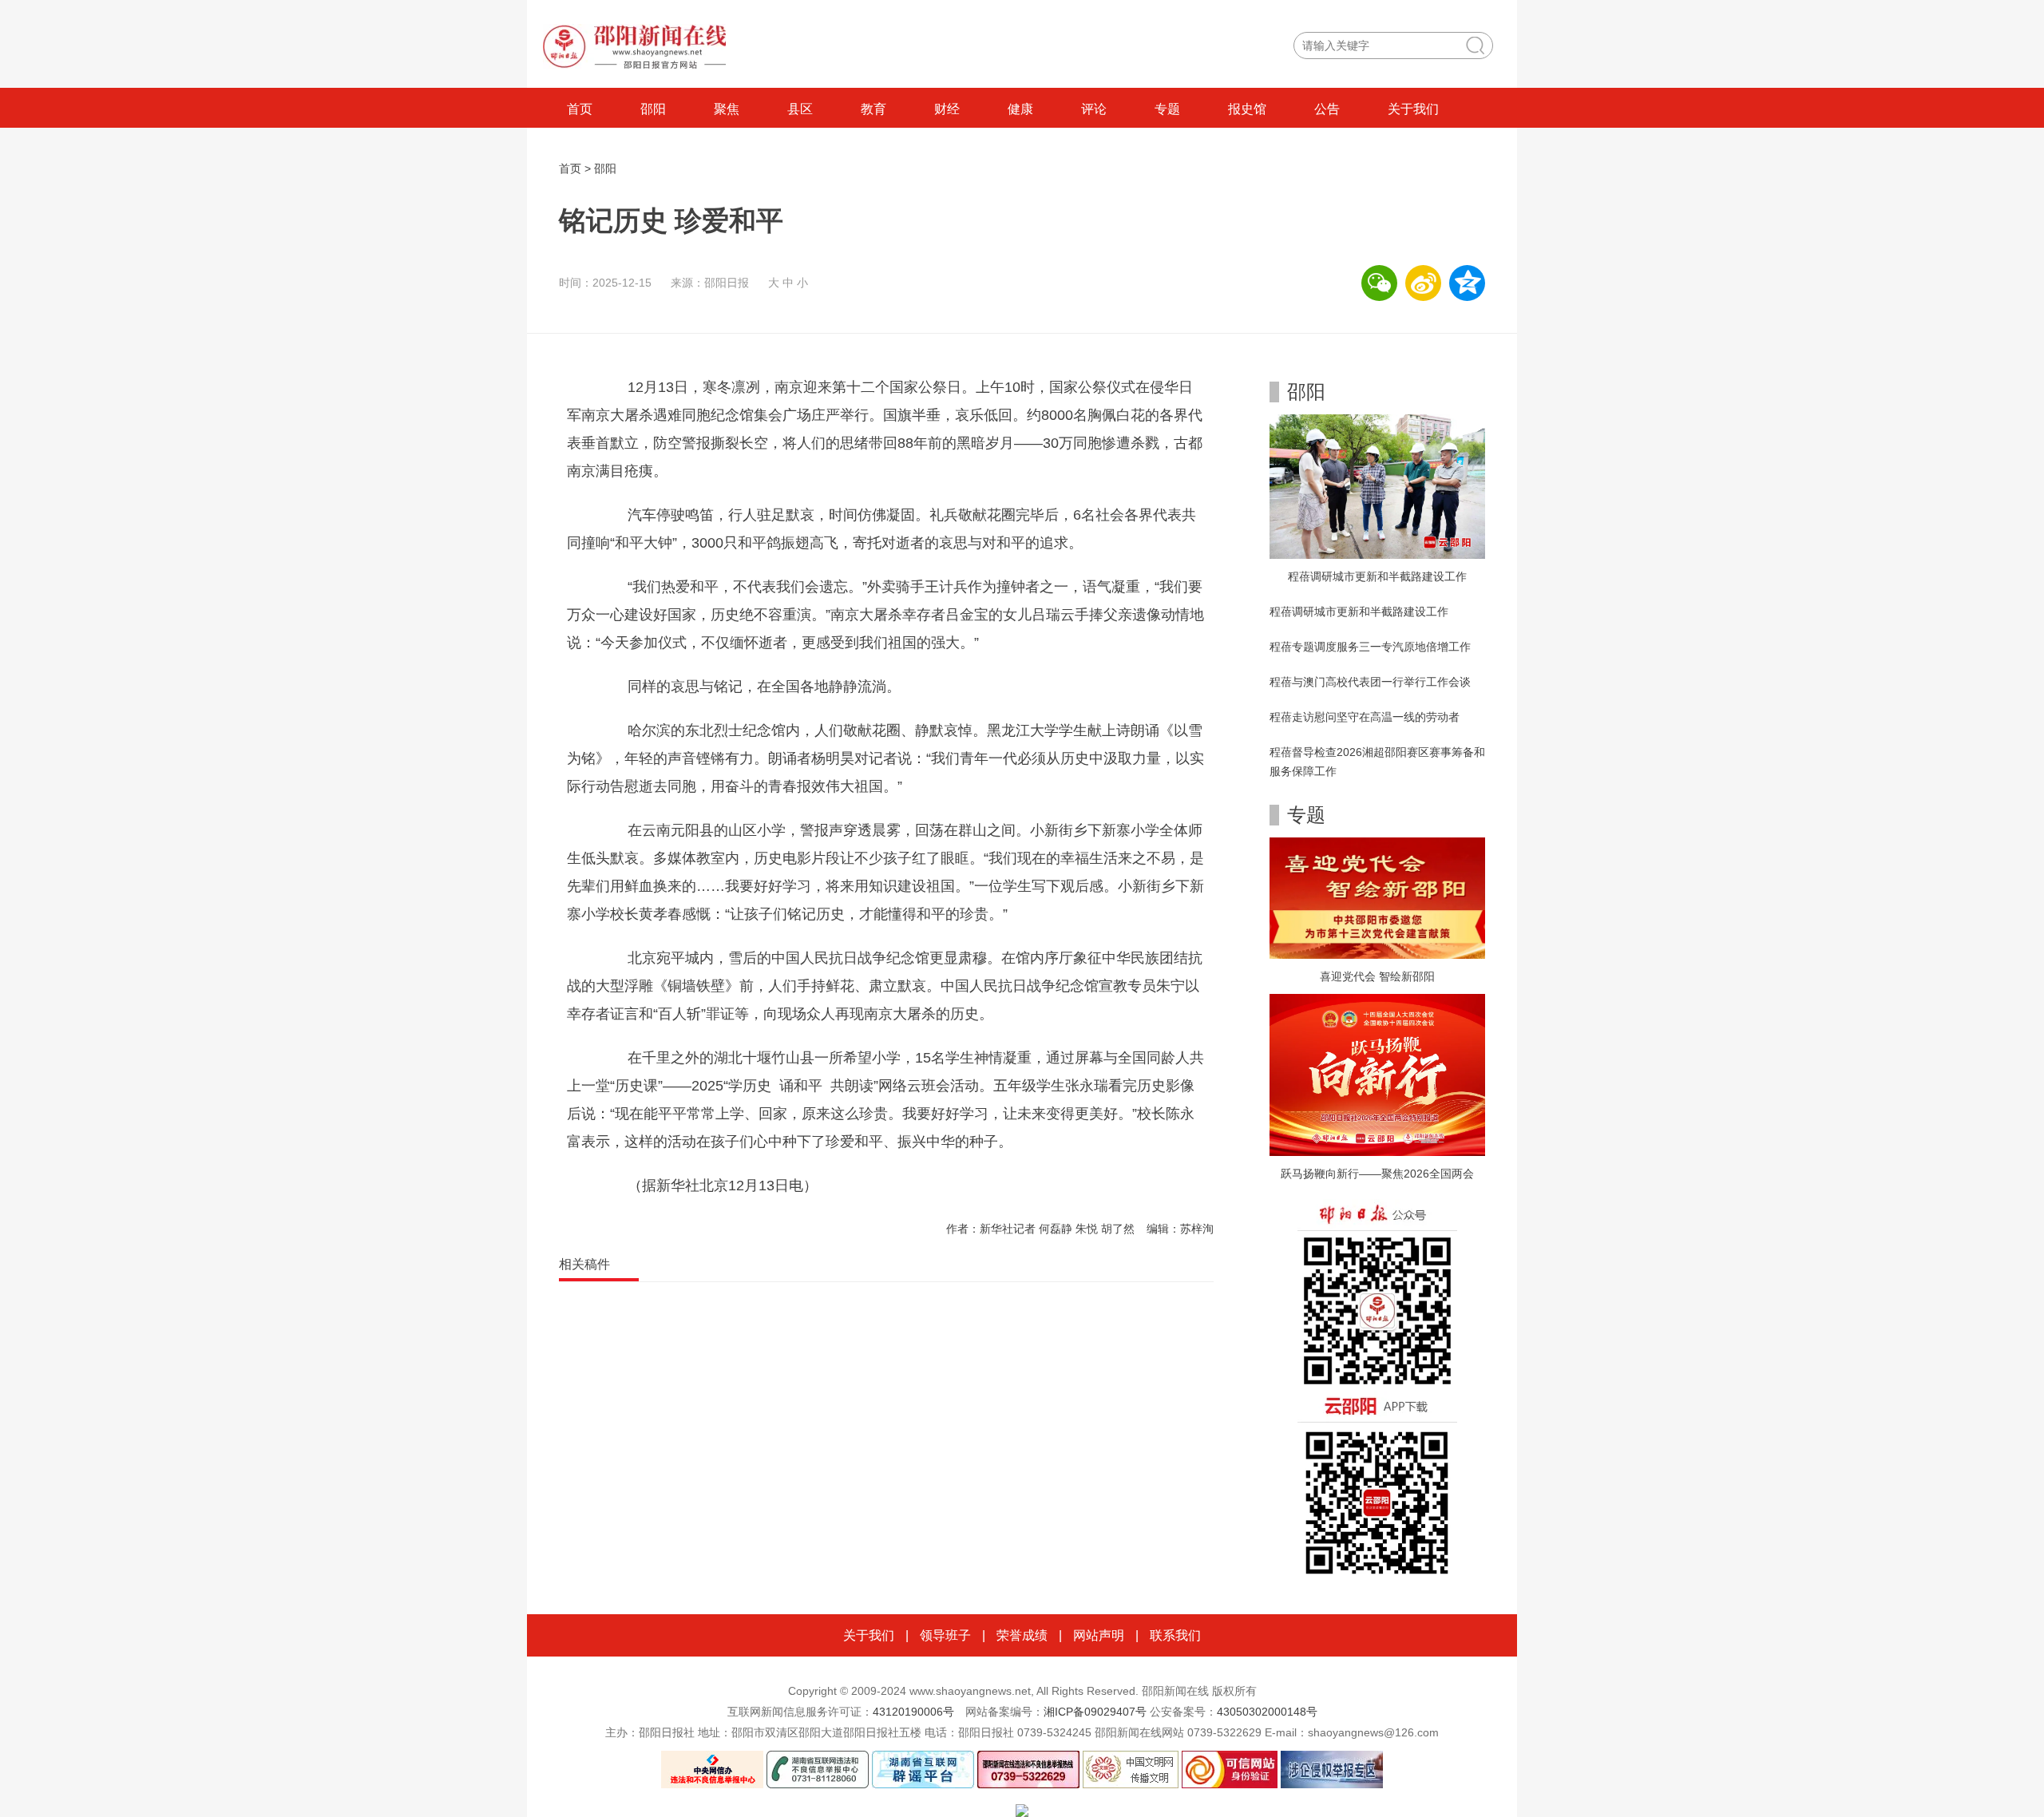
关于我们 (1413, 109)
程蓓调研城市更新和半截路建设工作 (1377, 576)
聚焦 (727, 109)
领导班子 (945, 1635)
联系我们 (1175, 1635)
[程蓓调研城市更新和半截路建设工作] (1377, 485)
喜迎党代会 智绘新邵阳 (1377, 976)
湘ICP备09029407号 (1095, 1712)
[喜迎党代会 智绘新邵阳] (1377, 897)
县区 (800, 109)
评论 (1094, 109)
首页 (580, 109)
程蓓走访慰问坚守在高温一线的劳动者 (1365, 717)
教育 (873, 109)
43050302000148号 (1267, 1712)
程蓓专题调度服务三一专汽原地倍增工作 (1370, 647)
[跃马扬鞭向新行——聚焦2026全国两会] (1377, 1074)
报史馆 (1247, 109)
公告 (1327, 109)
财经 (947, 109)
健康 (1020, 109)
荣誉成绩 (1022, 1635)
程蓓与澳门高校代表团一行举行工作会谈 (1370, 682)
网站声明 (1099, 1635)
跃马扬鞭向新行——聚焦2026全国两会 (1377, 1174)
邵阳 (653, 109)
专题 (1167, 109)
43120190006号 (913, 1712)
